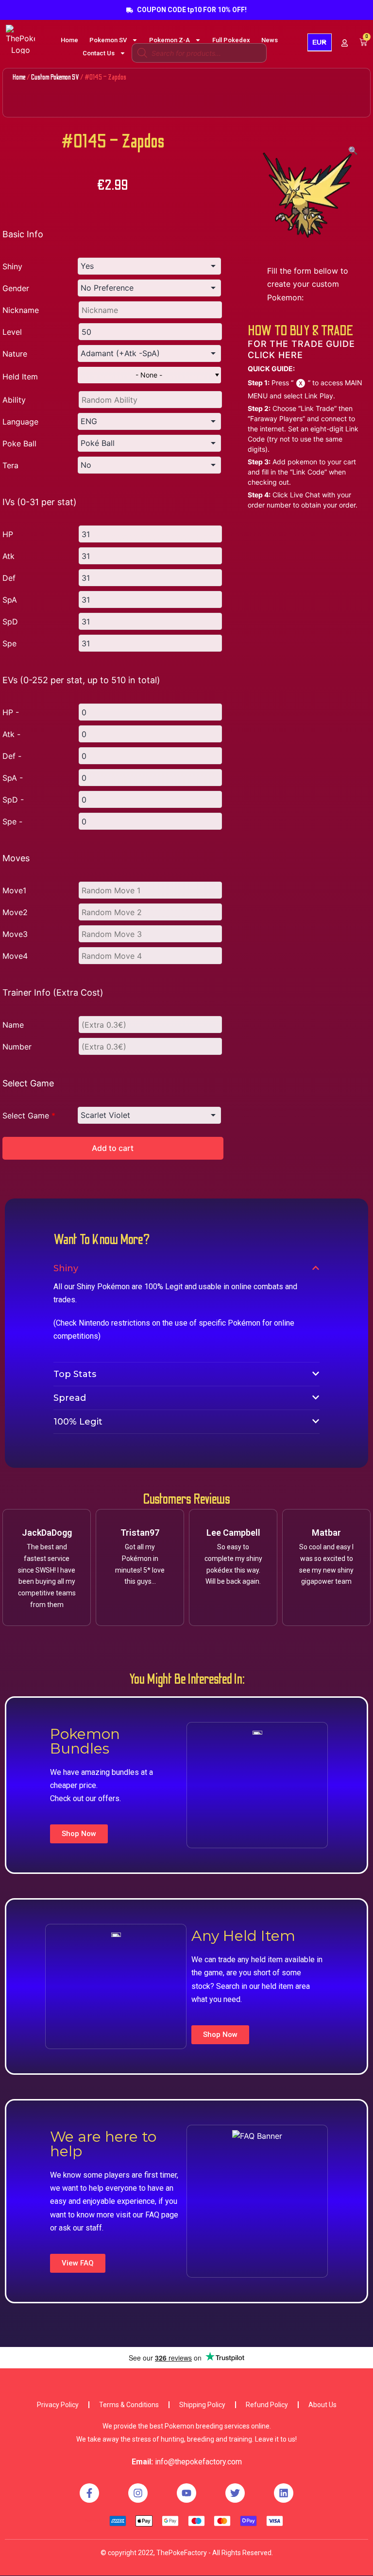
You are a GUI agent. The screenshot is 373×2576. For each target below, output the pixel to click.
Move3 (15, 934)
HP (8, 534)
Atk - (11, 734)
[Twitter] (235, 2493)
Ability (14, 400)
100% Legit (78, 1422)
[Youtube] (186, 2493)
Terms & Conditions (129, 2405)
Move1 (14, 890)
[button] (79, 1834)
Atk (8, 556)
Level (12, 332)
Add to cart (113, 1148)
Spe (9, 643)
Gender (16, 288)
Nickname (21, 310)
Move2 (15, 912)
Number (17, 1047)
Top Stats (75, 1374)
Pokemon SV (108, 40)
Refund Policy (267, 2405)
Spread (70, 1398)
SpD (10, 622)
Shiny (12, 266)
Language (20, 422)
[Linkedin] (284, 2493)
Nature (15, 354)
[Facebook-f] (89, 2493)
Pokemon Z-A (170, 40)
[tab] (186, 1268)
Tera (10, 465)
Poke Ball (19, 443)
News (270, 40)
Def (9, 578)
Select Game (29, 1116)
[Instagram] (138, 2493)
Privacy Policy (58, 2405)
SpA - (13, 778)
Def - (12, 756)
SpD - (13, 800)
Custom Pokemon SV (55, 77)
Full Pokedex (231, 40)
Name (13, 1025)
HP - (11, 712)
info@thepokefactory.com (198, 2462)
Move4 (15, 956)
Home (69, 40)
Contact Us (99, 53)
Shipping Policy (202, 2405)
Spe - (12, 821)
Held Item (20, 377)
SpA (10, 600)
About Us (322, 2405)
